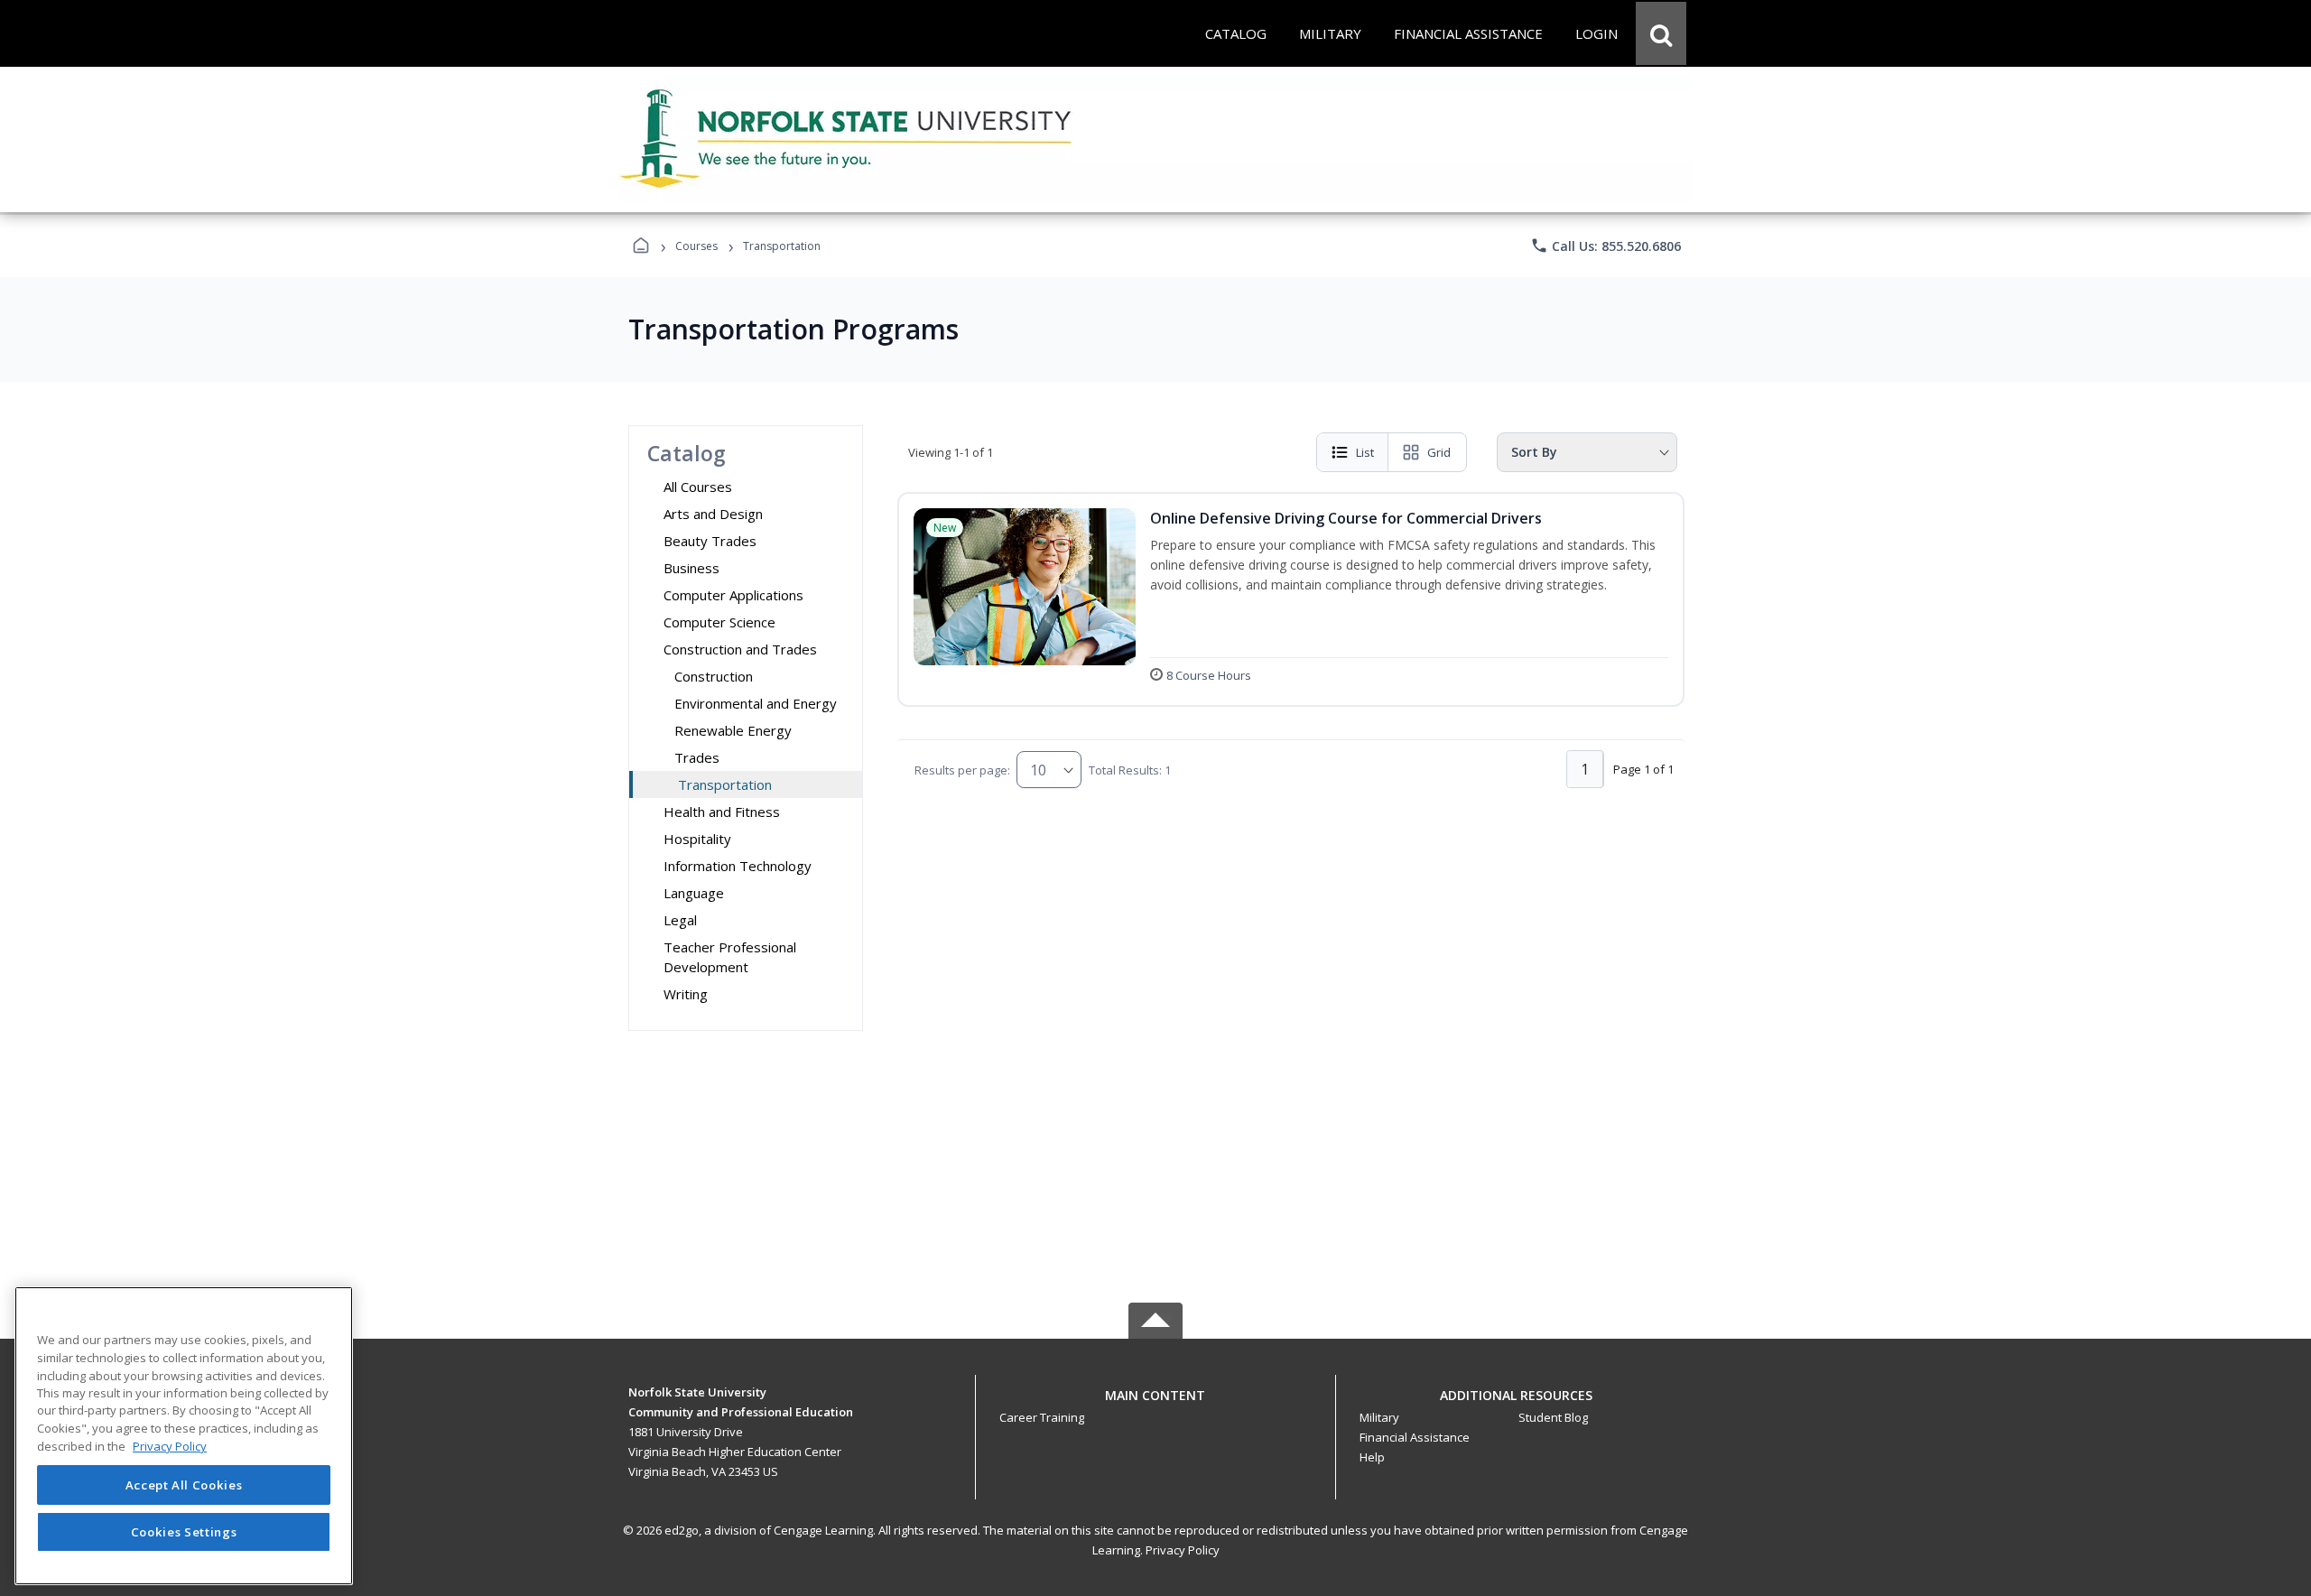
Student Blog (1553, 1417)
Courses (696, 246)
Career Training (1042, 1417)
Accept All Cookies (184, 1485)
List (1365, 452)
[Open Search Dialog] (1661, 33)
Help (1372, 1457)
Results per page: (962, 770)
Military (1379, 1417)
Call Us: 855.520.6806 (1606, 246)
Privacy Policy (1183, 1550)
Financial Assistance (1415, 1437)
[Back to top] (1155, 1405)
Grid (1439, 452)
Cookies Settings (184, 1531)
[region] (184, 1436)
